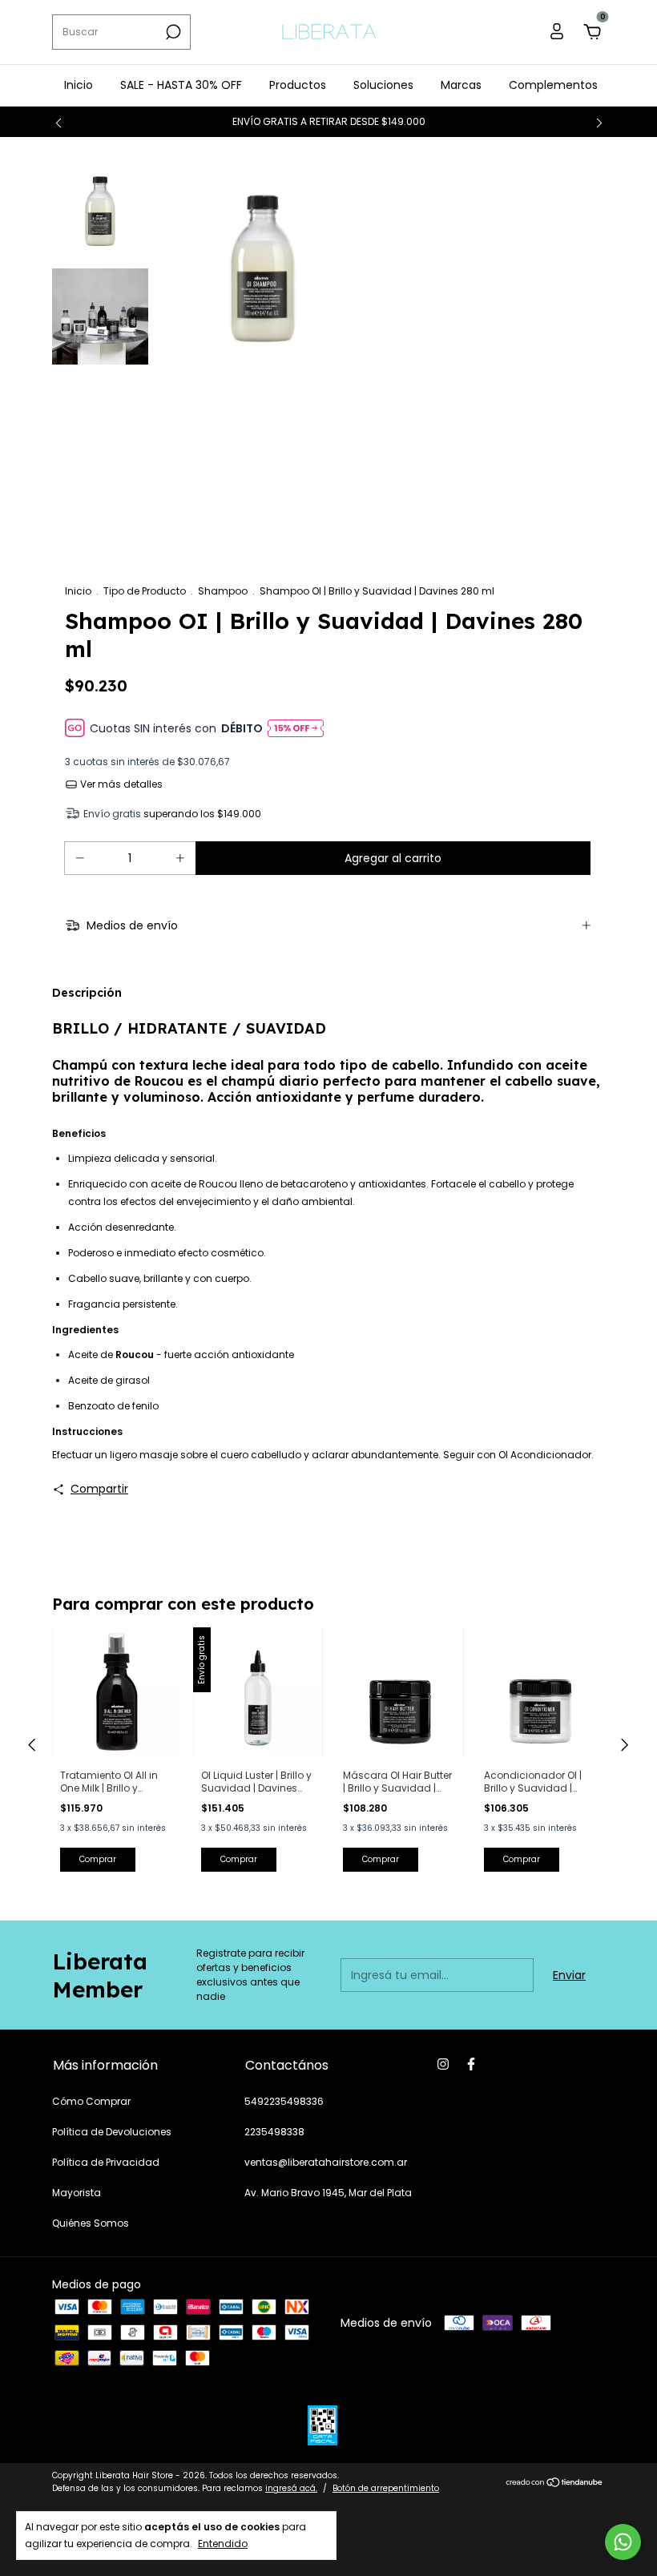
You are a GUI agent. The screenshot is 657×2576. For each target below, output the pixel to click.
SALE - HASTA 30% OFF (181, 85)
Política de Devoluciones (112, 2132)
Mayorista (77, 2193)
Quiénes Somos (91, 2223)
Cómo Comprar (91, 2101)
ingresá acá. (291, 2488)
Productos (298, 85)
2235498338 (274, 2132)
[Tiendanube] (555, 2484)
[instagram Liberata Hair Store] (443, 2064)
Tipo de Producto (145, 591)
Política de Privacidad (106, 2162)
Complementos (553, 85)
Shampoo (223, 591)
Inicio (79, 85)
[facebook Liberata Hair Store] (471, 2064)
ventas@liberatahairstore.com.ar (326, 2162)
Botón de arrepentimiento (386, 2488)
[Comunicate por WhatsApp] (623, 2542)
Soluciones (383, 85)
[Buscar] (172, 32)
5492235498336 (284, 2101)
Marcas (461, 85)
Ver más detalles (120, 784)
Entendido (223, 2543)
